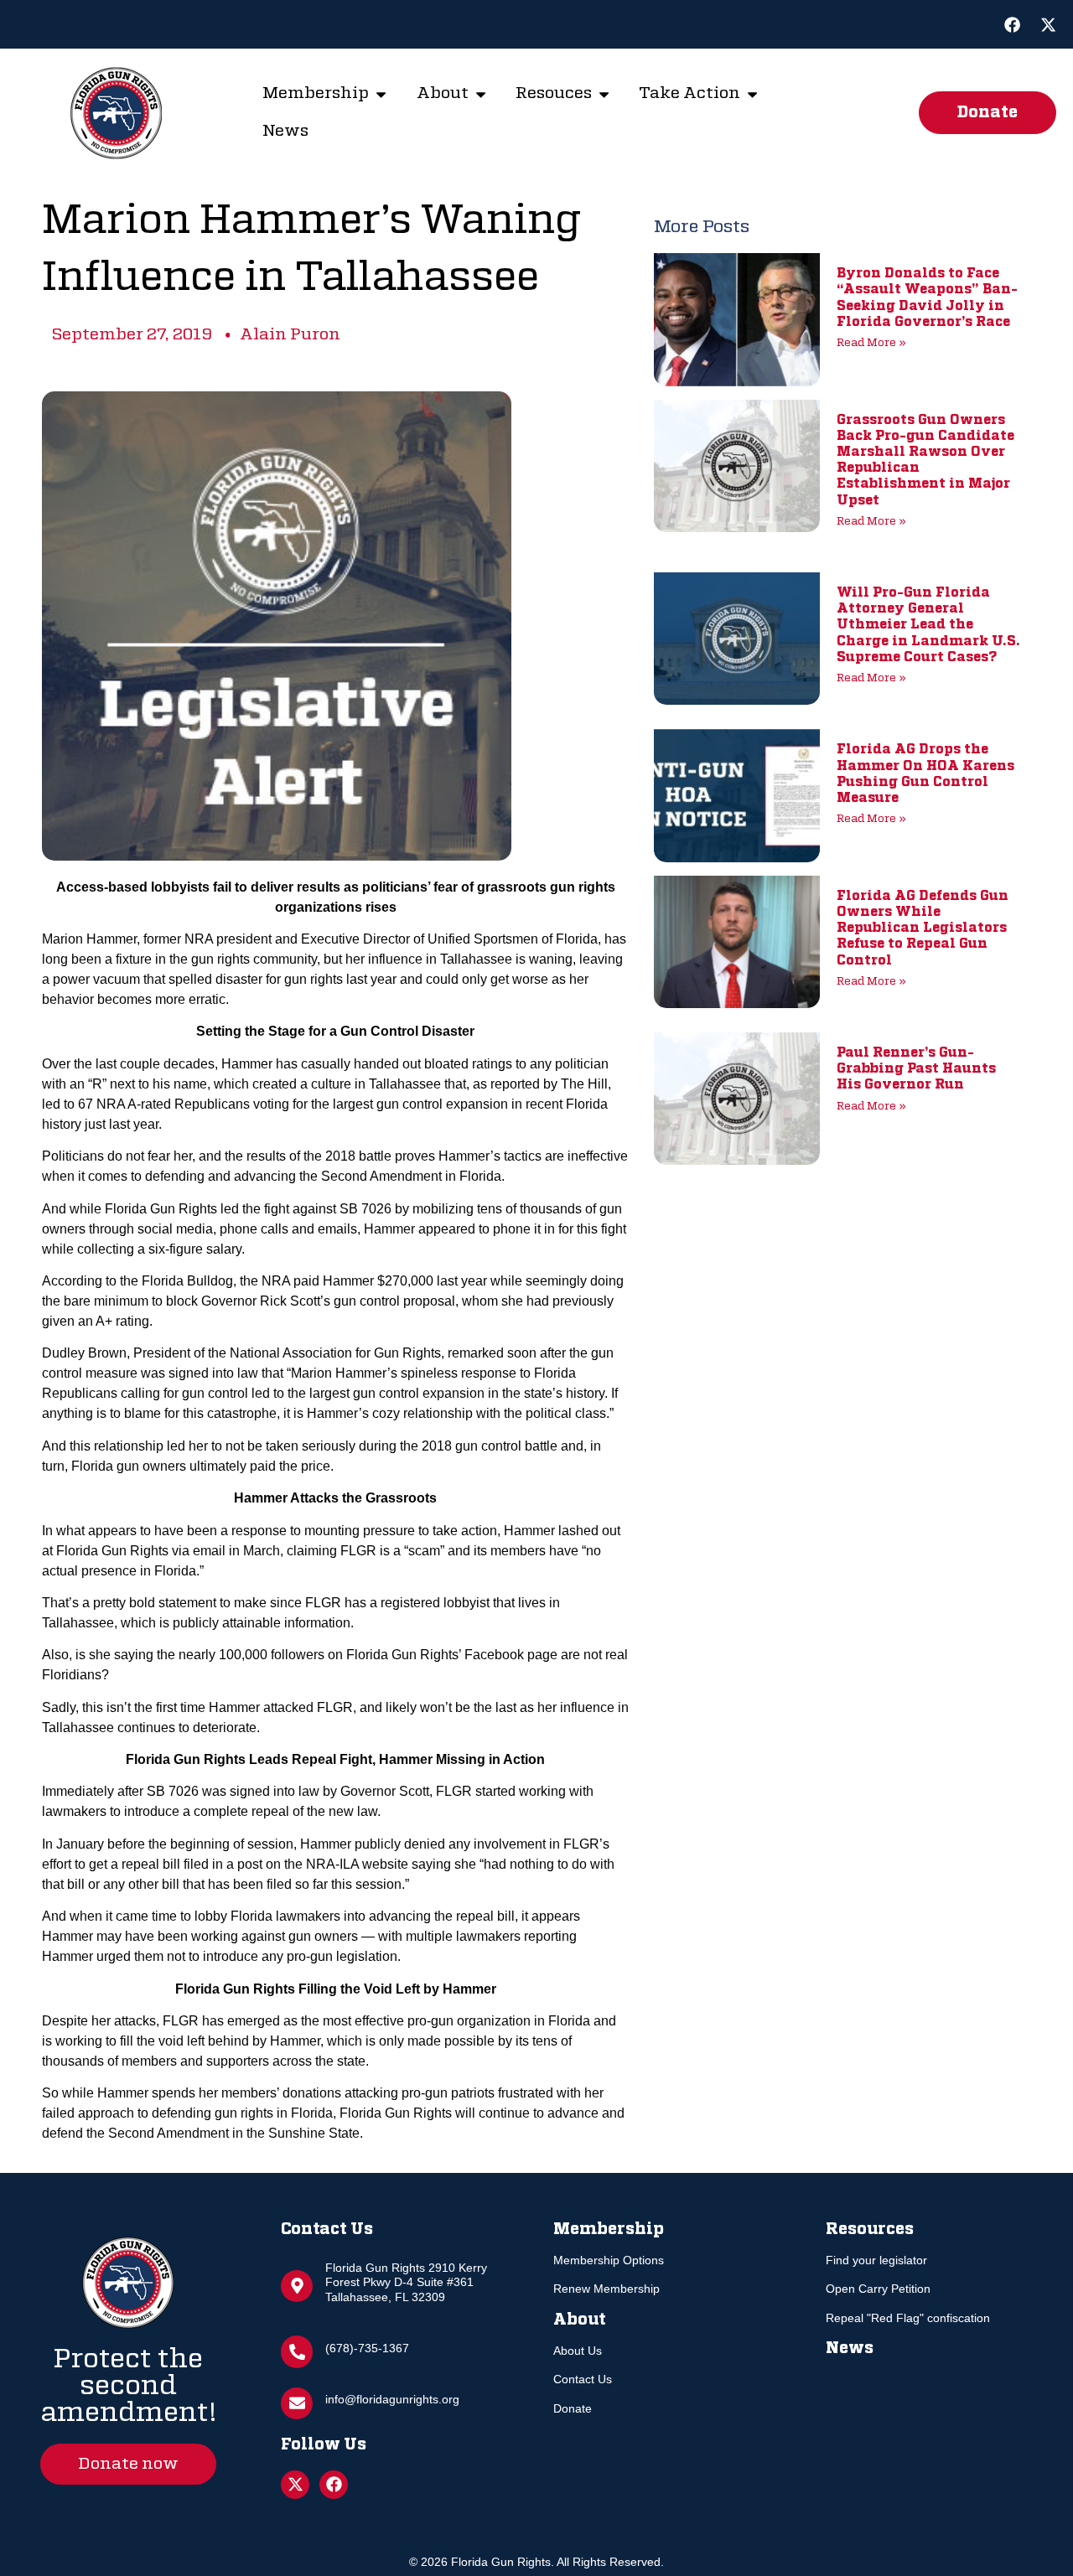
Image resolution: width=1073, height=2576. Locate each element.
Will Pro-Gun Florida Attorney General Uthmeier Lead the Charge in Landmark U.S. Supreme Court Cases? (928, 626)
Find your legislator (876, 2260)
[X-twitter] (1049, 24)
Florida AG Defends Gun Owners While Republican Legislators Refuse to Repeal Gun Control (923, 929)
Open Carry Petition (878, 2289)
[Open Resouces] (604, 94)
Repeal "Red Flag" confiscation (908, 2318)
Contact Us (583, 2379)
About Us (578, 2351)
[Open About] (481, 94)
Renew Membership (606, 2289)
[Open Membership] (381, 94)
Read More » (871, 343)
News (850, 2348)
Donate (573, 2408)
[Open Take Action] (752, 94)
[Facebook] (1012, 24)
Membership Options (609, 2260)
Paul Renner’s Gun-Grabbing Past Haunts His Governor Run (916, 1069)
